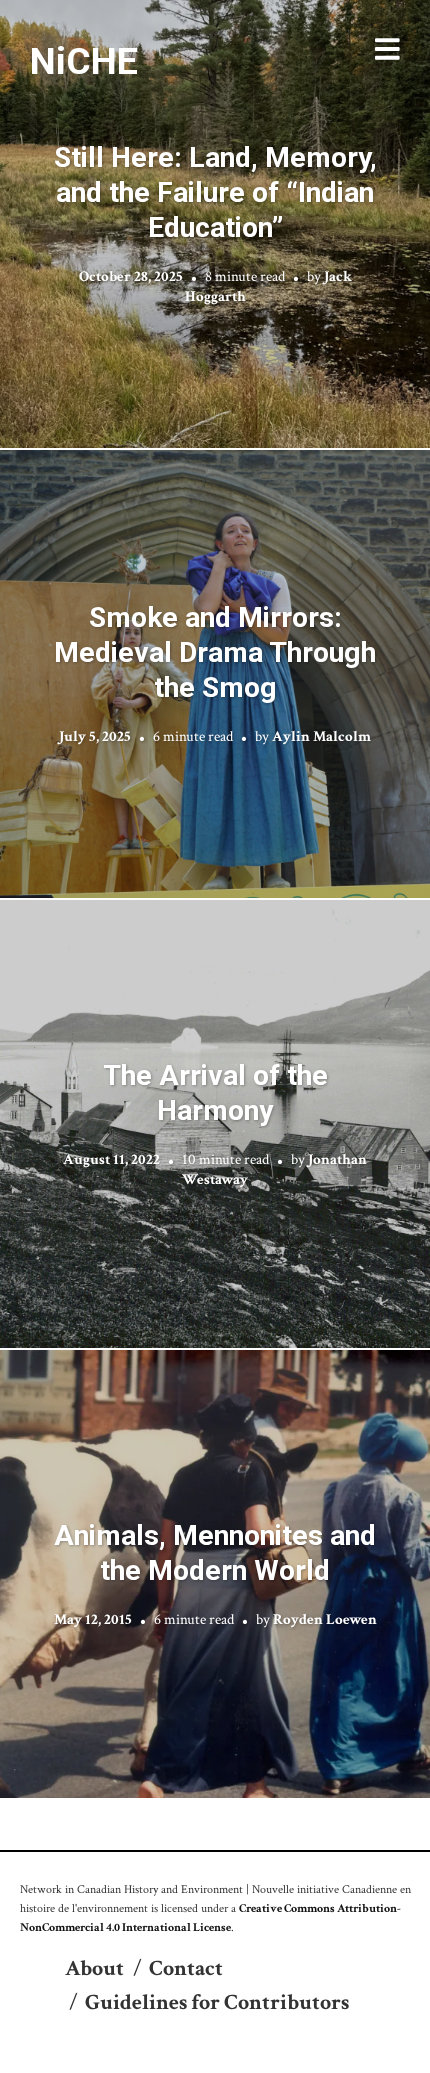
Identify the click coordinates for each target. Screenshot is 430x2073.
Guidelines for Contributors (217, 2002)
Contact (186, 1968)
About (94, 1968)
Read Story (215, 224)
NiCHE (84, 61)
